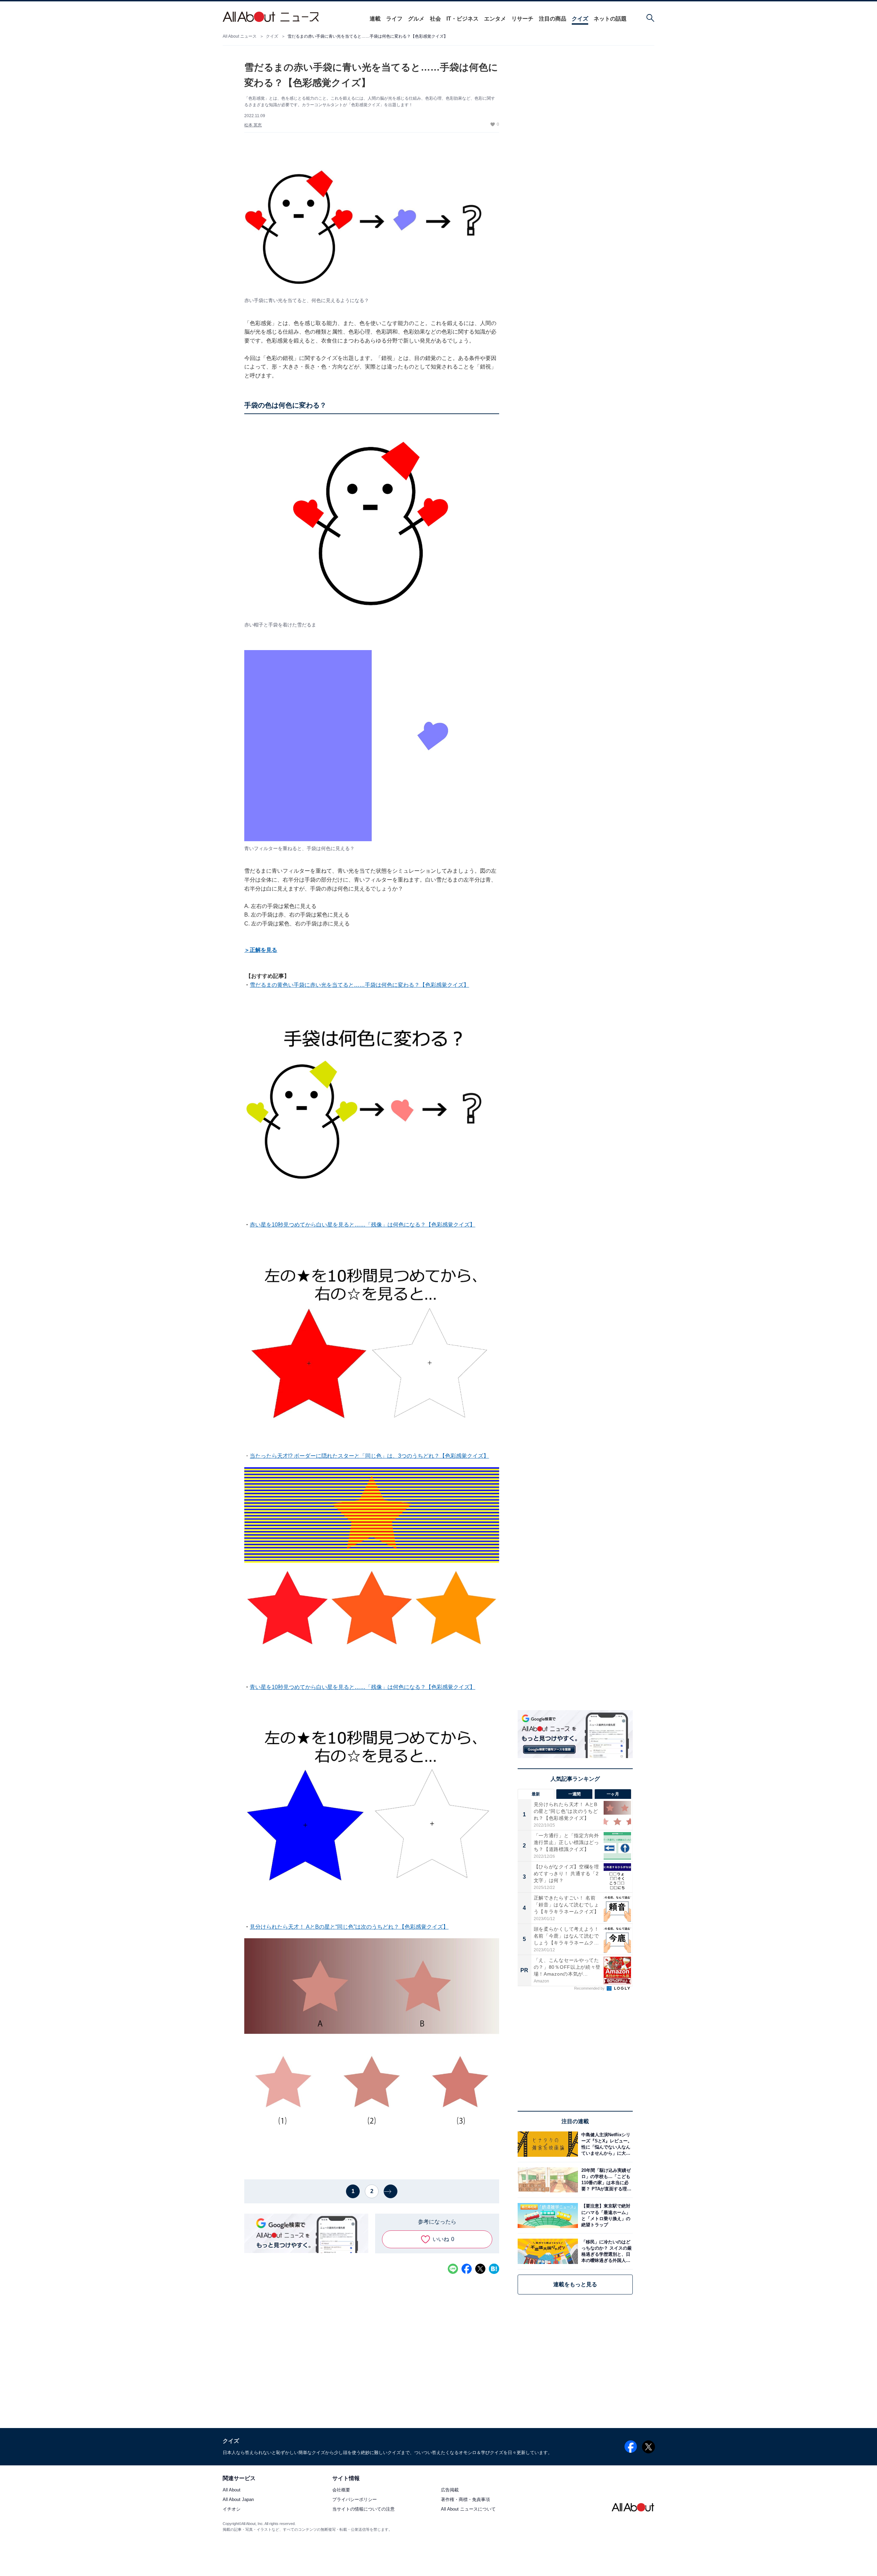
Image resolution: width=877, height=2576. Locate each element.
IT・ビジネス (462, 19)
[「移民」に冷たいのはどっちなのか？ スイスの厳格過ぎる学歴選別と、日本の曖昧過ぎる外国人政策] (605, 2251)
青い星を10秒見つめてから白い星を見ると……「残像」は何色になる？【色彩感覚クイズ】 (362, 1687)
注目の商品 (553, 19)
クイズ (580, 19)
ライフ (394, 19)
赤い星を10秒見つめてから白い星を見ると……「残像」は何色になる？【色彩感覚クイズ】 (362, 1225)
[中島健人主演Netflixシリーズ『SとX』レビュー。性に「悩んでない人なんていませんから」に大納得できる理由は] (605, 2144)
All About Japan (238, 2500)
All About (232, 2490)
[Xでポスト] (480, 2269)
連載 (375, 19)
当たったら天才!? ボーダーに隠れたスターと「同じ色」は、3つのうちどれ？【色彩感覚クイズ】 (369, 1456)
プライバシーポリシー (355, 2500)
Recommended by (590, 1988)
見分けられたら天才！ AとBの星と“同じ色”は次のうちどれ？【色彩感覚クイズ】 (349, 1927)
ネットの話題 (610, 19)
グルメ (416, 19)
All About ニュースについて (468, 2509)
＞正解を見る (261, 950)
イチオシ (232, 2509)
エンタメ (495, 19)
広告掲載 (450, 2490)
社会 (435, 19)
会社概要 (341, 2490)
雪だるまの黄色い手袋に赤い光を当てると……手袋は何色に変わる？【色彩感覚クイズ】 (359, 985)
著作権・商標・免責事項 (465, 2500)
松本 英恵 (253, 125)
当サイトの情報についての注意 (363, 2509)
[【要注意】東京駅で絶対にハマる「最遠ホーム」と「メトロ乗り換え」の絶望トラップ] (605, 2216)
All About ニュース (240, 36)
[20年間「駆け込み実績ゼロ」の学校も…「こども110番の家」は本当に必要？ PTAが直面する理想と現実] (605, 2180)
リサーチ (522, 19)
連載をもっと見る (575, 2284)
